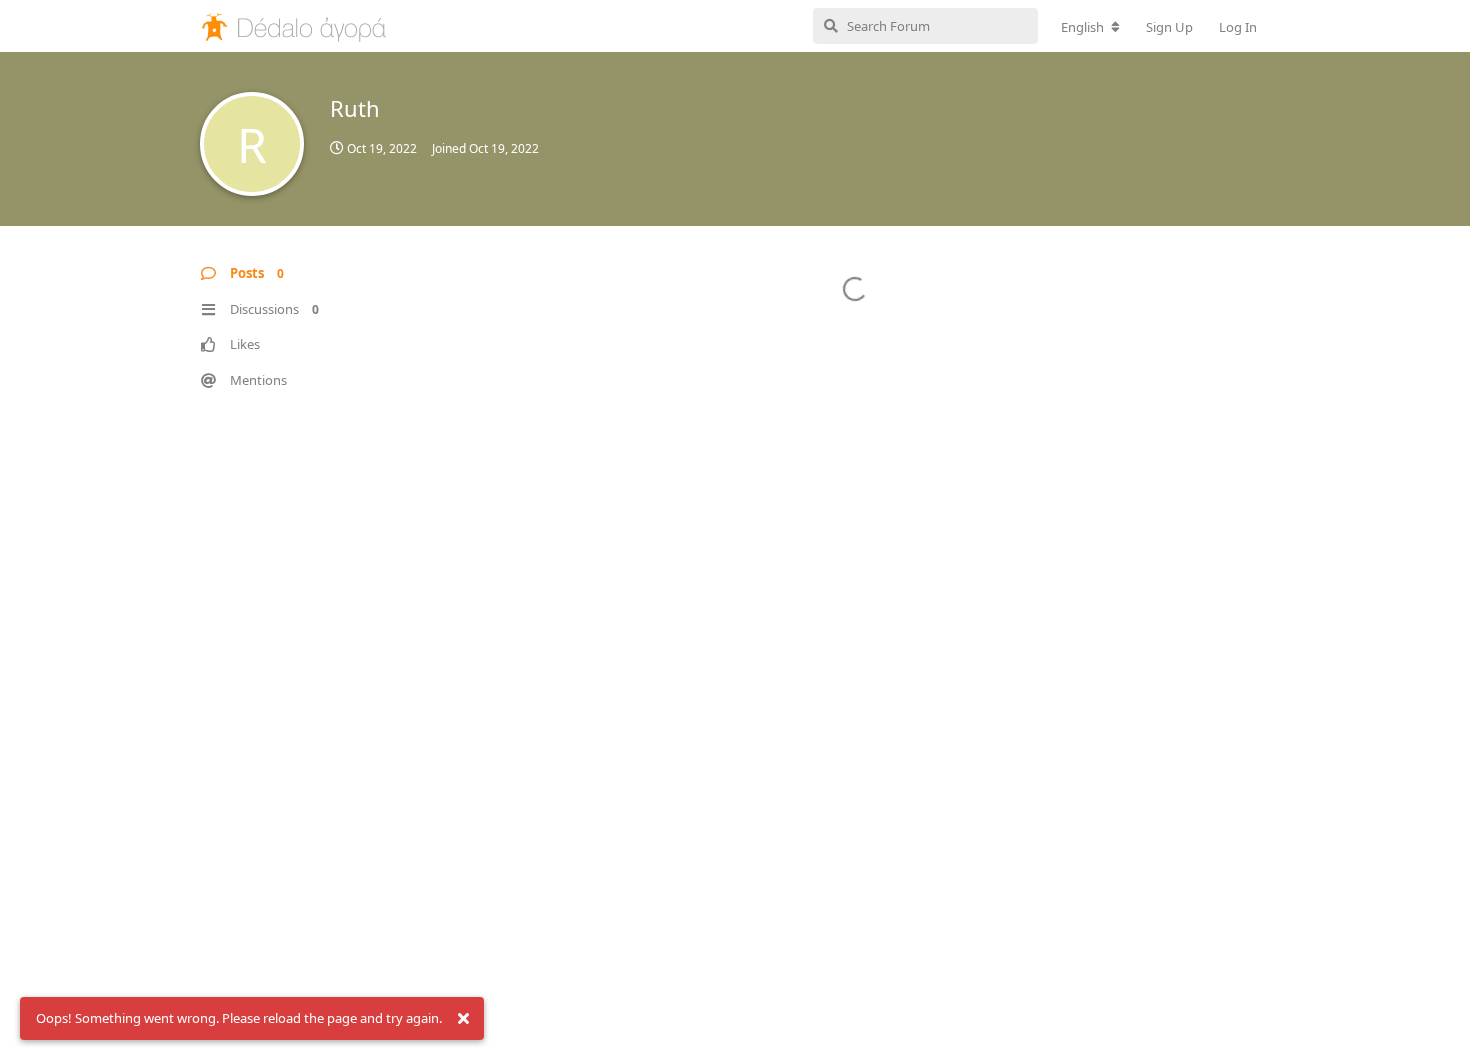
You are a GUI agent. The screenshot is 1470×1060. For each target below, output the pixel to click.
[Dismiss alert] (463, 1019)
